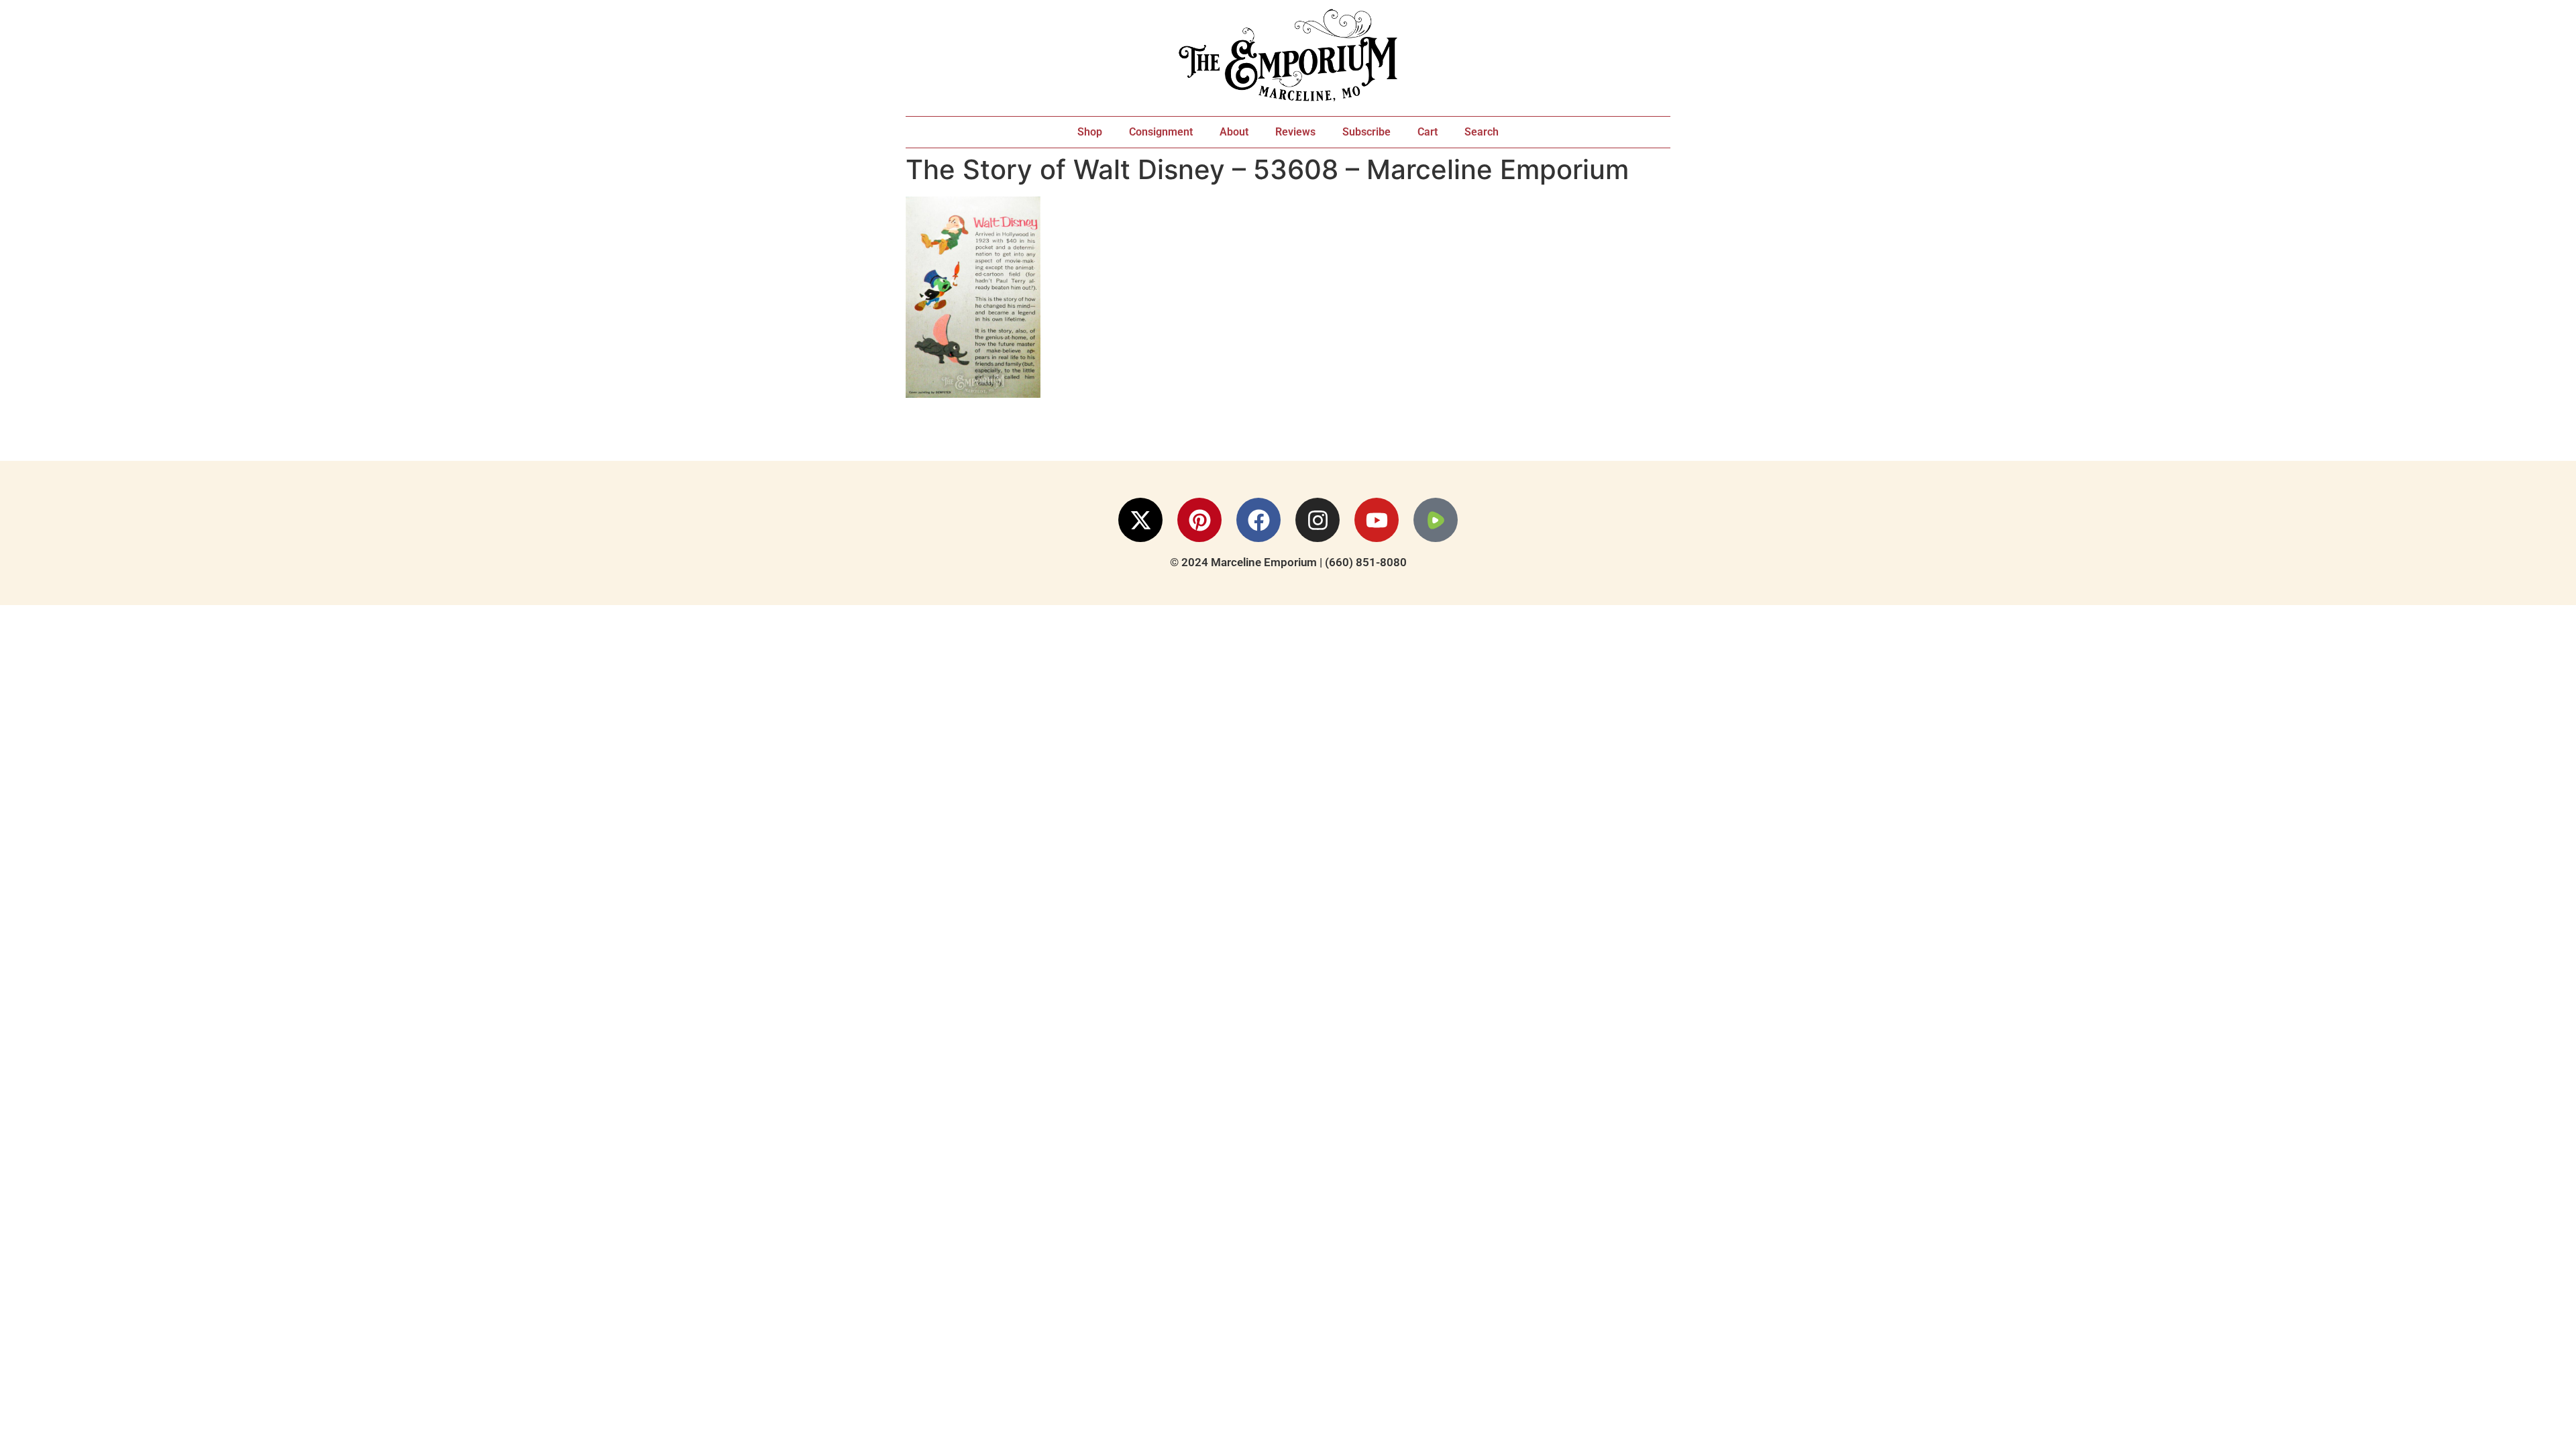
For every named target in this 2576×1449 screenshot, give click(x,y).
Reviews (1295, 132)
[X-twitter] (1140, 520)
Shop (1090, 132)
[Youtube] (1377, 520)
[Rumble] (1436, 520)
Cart (1428, 132)
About (1234, 132)
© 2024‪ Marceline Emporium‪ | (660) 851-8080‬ (1288, 562)
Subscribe (1366, 132)
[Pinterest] (1199, 520)
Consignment (1161, 132)
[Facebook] (1258, 520)
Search (1482, 132)
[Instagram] (1318, 520)
